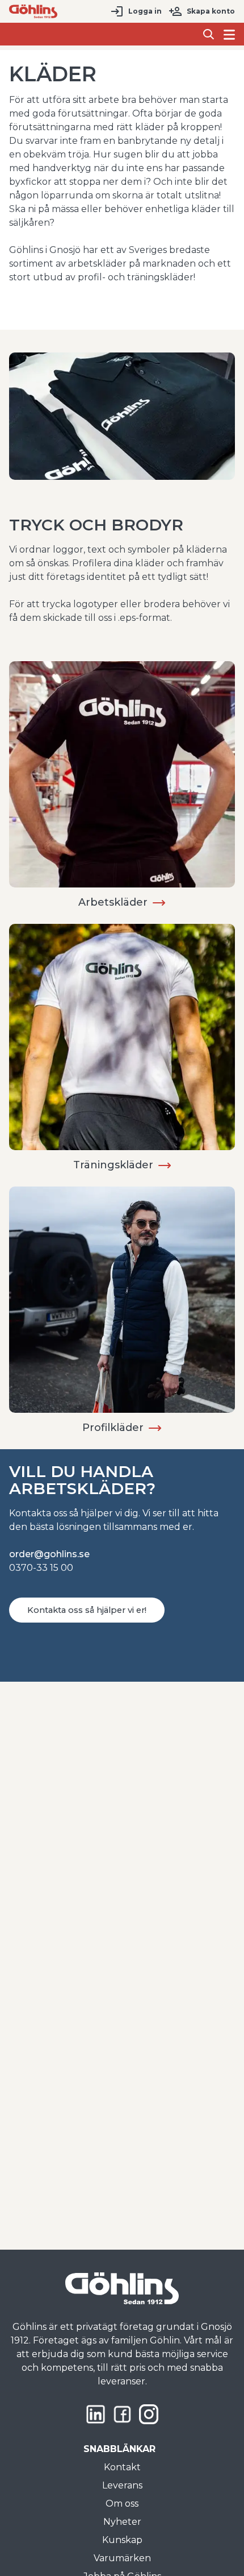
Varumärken (122, 2558)
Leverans (122, 2485)
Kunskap (122, 2540)
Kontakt (122, 2467)
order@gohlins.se (49, 1554)
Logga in (145, 11)
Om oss (122, 2504)
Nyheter (122, 2522)
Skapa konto (211, 11)
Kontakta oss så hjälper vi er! (87, 1610)
